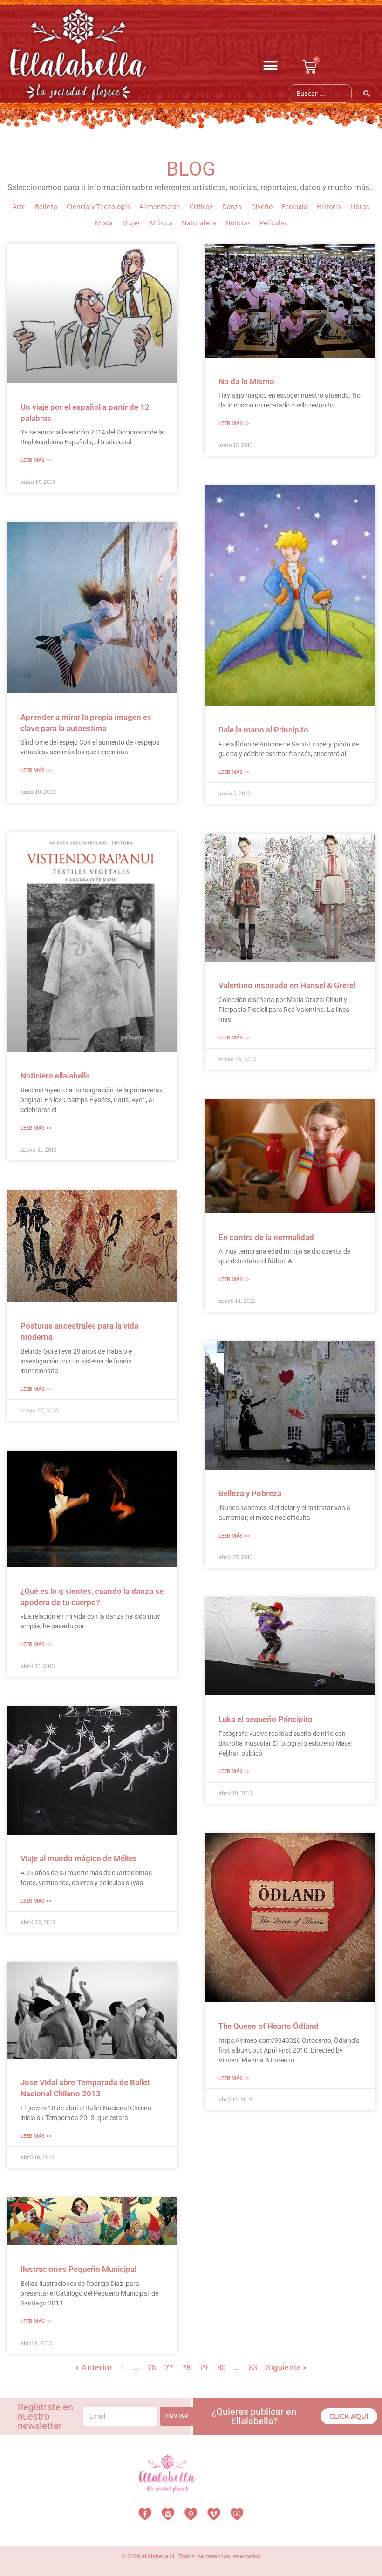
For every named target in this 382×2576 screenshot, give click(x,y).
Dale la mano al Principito (263, 730)
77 (169, 2367)
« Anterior (94, 2367)
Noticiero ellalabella (55, 1076)
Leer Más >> (36, 460)
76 (152, 2367)
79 (204, 2367)
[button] (271, 66)
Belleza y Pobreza (250, 1493)
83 (253, 2367)
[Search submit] (367, 94)
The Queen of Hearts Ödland (269, 2026)
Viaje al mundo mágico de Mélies (79, 1858)
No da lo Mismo (246, 381)
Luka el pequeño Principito (266, 1719)
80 (222, 2367)
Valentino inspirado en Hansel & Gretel (287, 985)
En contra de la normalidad (266, 1237)
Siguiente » (286, 2367)
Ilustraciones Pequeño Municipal (78, 2269)
